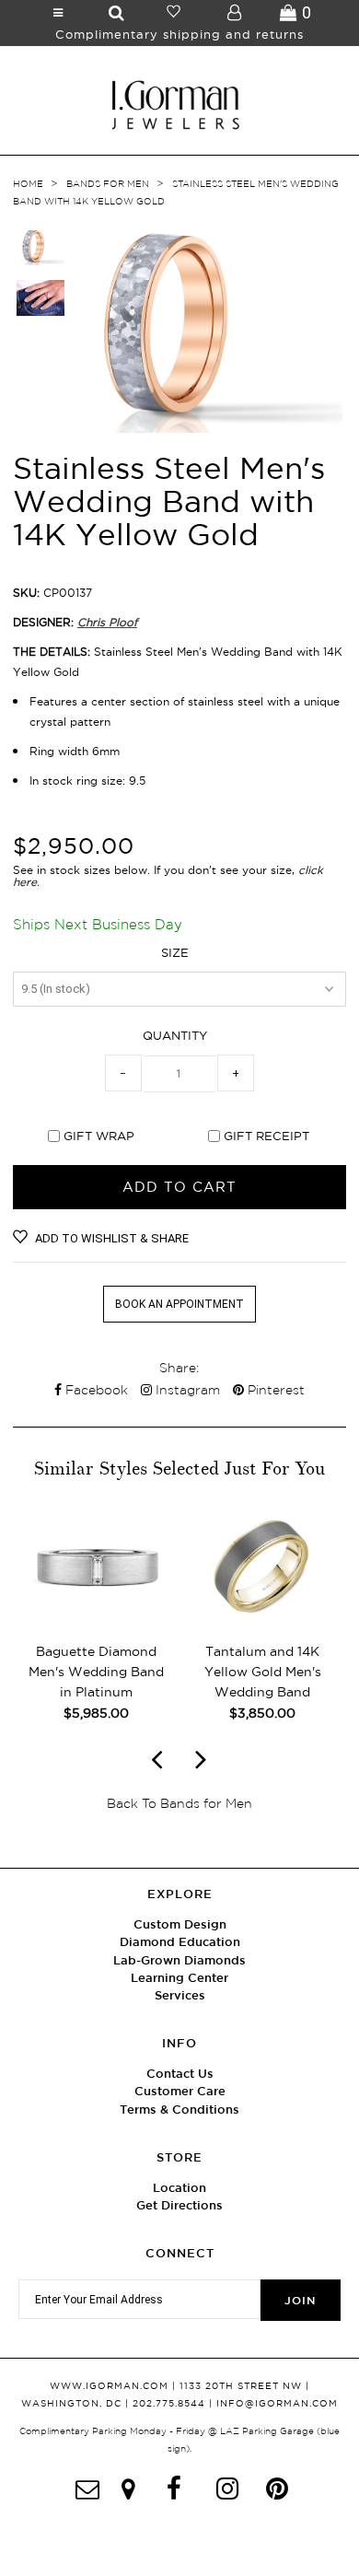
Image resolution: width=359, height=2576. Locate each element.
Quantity (175, 1035)
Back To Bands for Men (179, 1803)
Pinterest (274, 1390)
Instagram (186, 1390)
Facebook (95, 1390)
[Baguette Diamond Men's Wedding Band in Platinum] (96, 1619)
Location (179, 2188)
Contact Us (180, 2074)
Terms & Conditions (179, 2110)
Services (180, 1995)
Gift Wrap (99, 1136)
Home (28, 184)
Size (175, 952)
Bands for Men (108, 184)
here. (26, 882)
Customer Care (180, 2091)
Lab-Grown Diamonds (179, 1960)
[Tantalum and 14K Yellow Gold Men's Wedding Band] (263, 1619)
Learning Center (179, 1978)
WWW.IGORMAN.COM (109, 2386)
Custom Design (180, 1924)
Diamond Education (180, 1942)
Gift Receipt (266, 1136)
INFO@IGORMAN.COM (277, 2403)
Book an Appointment (179, 1304)
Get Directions (179, 2205)
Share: (179, 1368)
